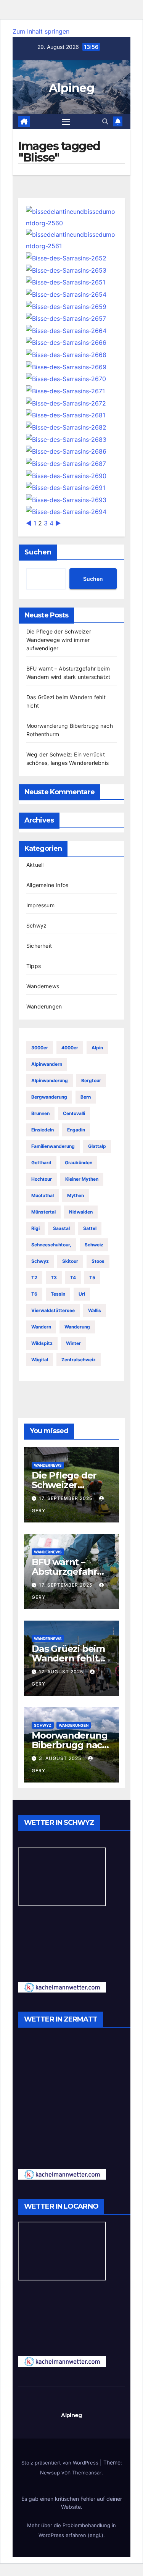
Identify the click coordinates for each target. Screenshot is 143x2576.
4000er (70, 1048)
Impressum (40, 905)
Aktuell (35, 865)
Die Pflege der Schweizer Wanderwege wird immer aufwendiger (59, 640)
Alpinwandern (47, 1064)
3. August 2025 (61, 1758)
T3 (54, 1277)
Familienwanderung (53, 1146)
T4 (73, 1277)
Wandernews (43, 986)
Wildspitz (42, 1343)
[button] (105, 121)
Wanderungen (44, 1006)
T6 (34, 1294)
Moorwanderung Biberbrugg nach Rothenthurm (70, 1745)
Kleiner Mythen (82, 1179)
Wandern (41, 1327)
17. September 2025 (66, 1498)
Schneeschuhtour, (51, 1245)
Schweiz (94, 1245)
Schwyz (36, 925)
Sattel (90, 1228)
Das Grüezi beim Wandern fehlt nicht (68, 1658)
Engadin (76, 1130)
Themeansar (87, 2473)
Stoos (98, 1261)
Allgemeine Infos (47, 885)
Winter (73, 1343)
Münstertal (43, 1212)
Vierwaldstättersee (53, 1310)
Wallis (95, 1310)
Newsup (50, 2473)
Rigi (35, 1228)
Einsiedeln (43, 1130)
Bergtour (91, 1080)
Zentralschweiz (79, 1360)
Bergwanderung (49, 1097)
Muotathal (43, 1195)
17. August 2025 (62, 1672)
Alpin (97, 1048)
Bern (86, 1097)
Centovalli (74, 1113)
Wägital (40, 1360)
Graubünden (79, 1163)
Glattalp (97, 1146)
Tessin (58, 1294)
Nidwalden (81, 1212)
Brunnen (40, 1113)
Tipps (34, 966)
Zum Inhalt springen (41, 31)
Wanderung (77, 1327)
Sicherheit (39, 946)
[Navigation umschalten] (66, 121)
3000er (40, 1048)
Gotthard (41, 1163)
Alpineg (71, 88)
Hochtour (42, 1179)
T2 (34, 1277)
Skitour (70, 1261)
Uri (82, 1294)
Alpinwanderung (50, 1080)
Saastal (61, 1228)
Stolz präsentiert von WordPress (61, 2463)
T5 (92, 1277)
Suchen (38, 552)
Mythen (76, 1195)
